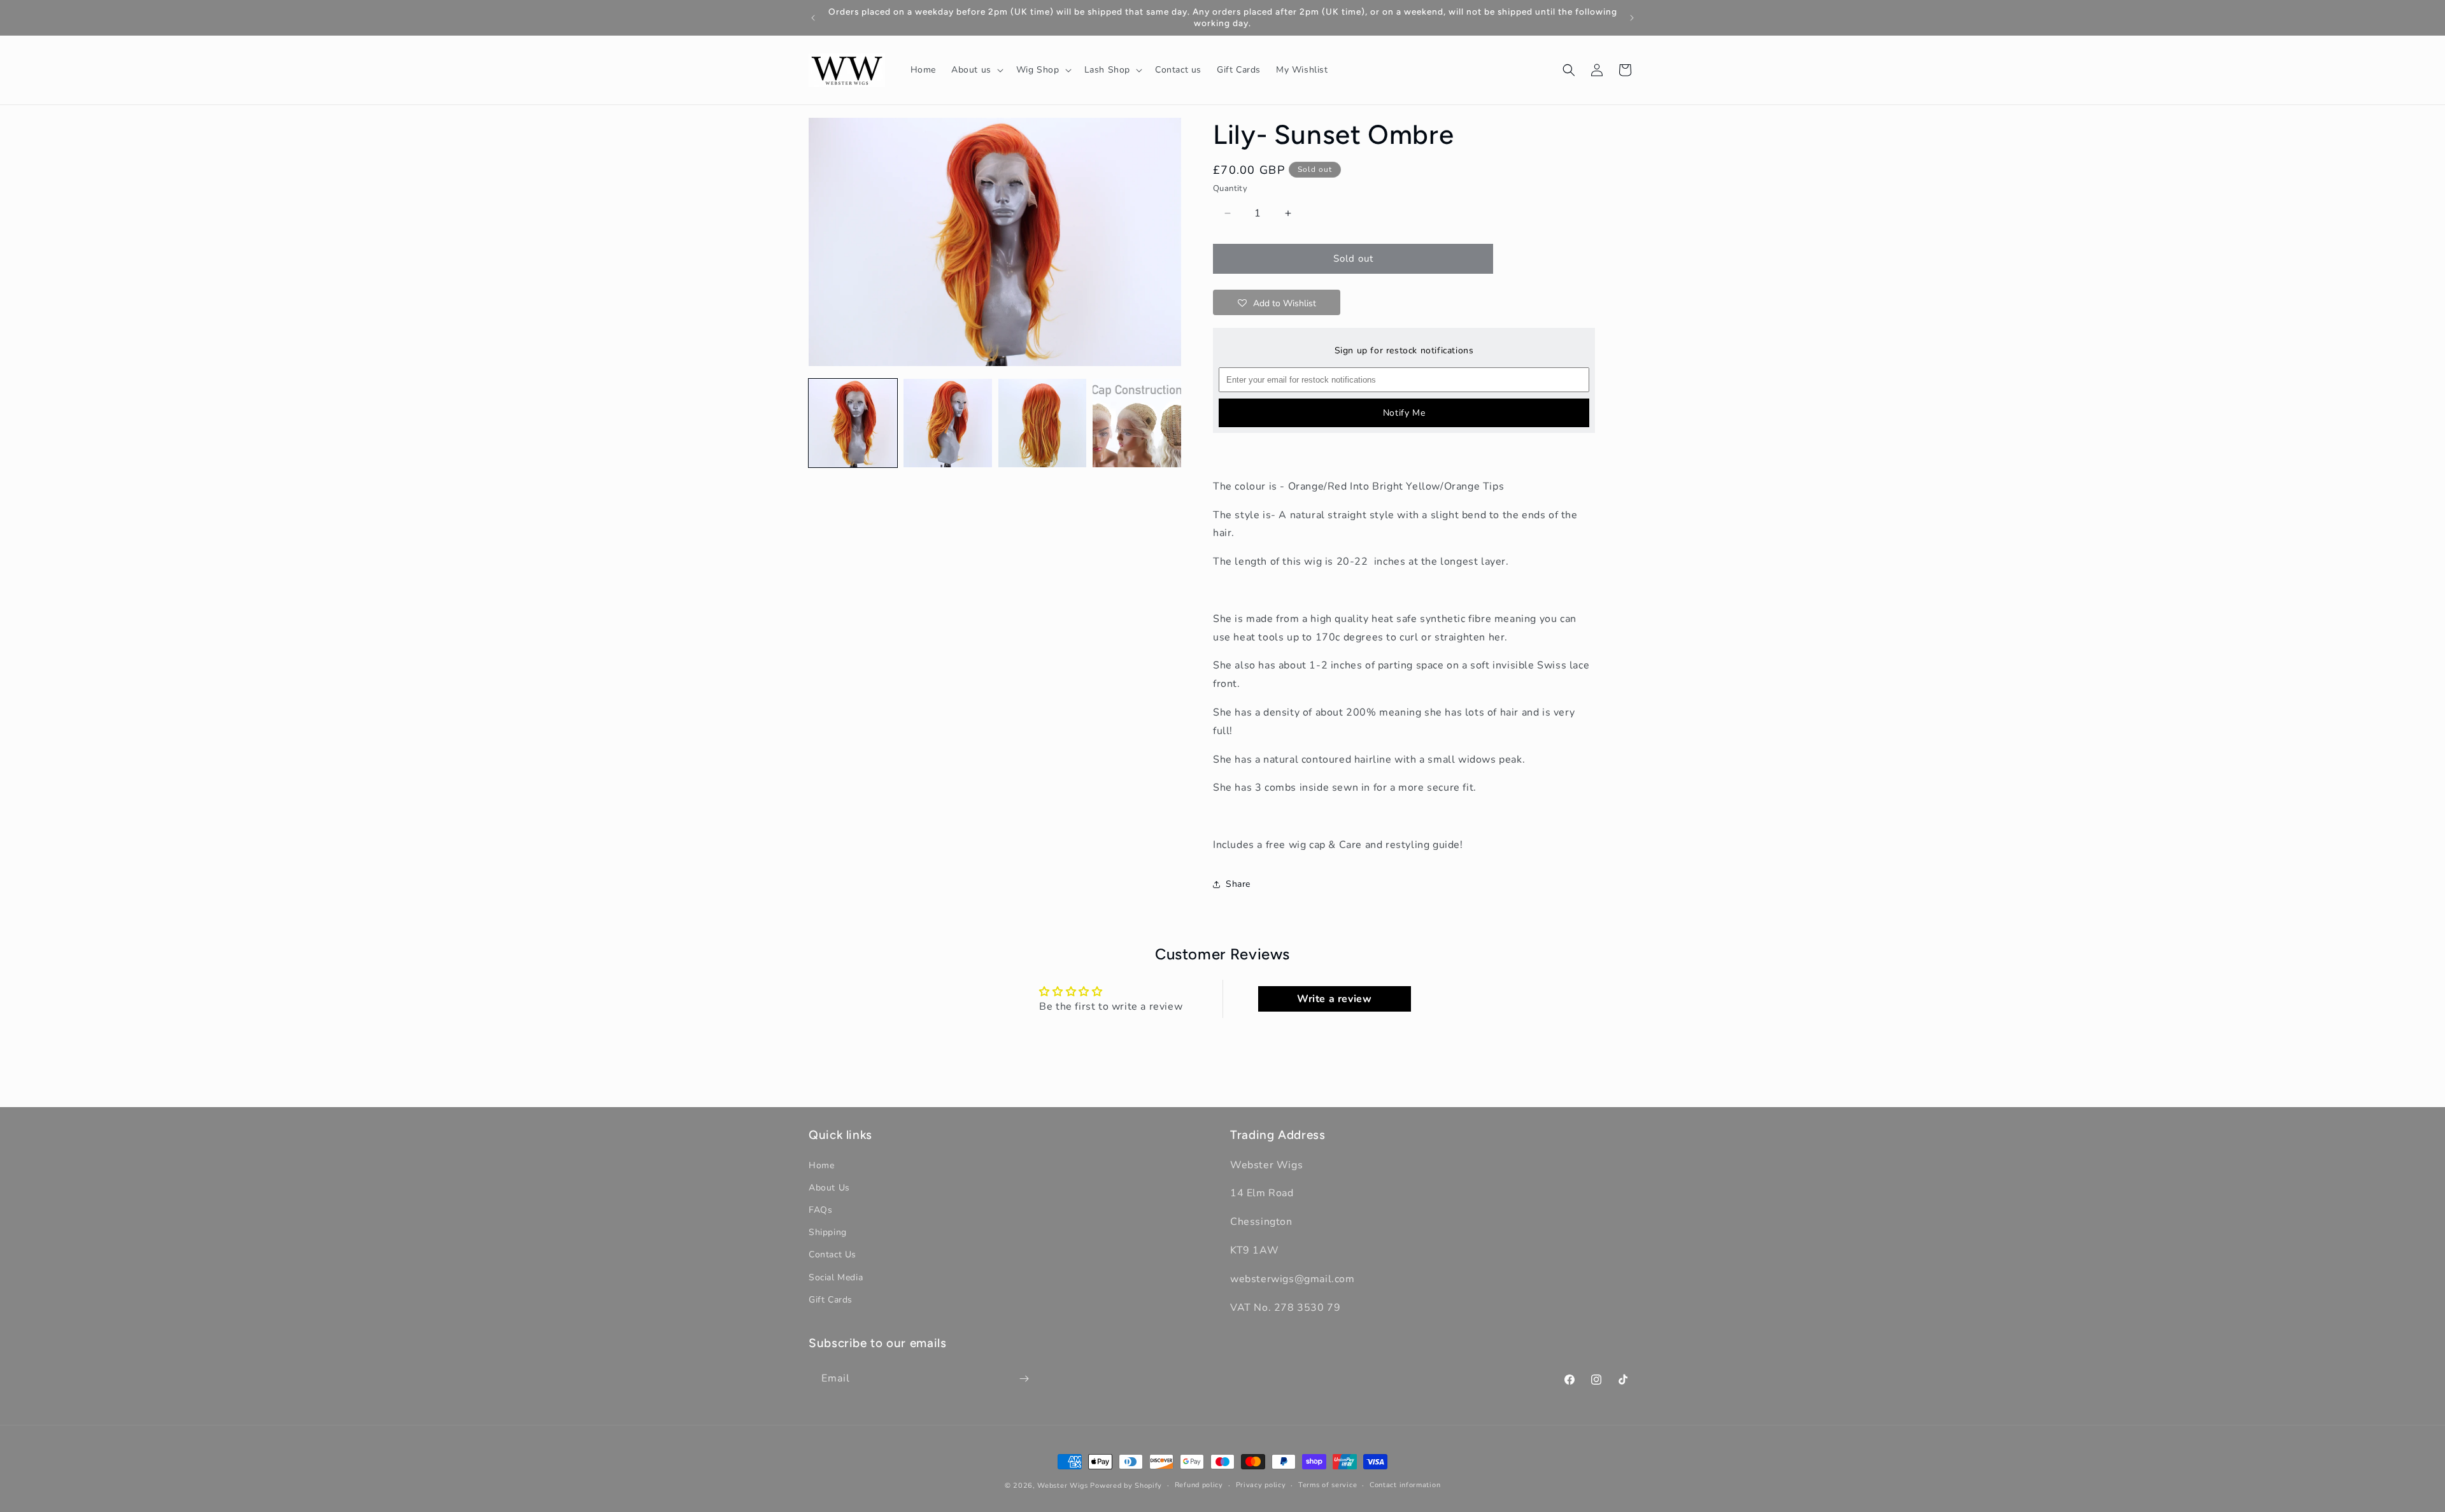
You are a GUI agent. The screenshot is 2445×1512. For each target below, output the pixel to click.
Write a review (1334, 999)
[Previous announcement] (813, 18)
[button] (976, 70)
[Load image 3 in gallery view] (1043, 423)
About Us (829, 1188)
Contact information (1405, 1485)
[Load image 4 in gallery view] (1137, 423)
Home (821, 1165)
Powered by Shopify (1126, 1486)
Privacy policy (1261, 1485)
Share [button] (1238, 884)
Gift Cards (831, 1300)
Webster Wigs (1062, 1486)
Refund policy (1199, 1485)
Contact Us (833, 1254)
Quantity (1230, 188)
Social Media (836, 1277)
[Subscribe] (1024, 1379)
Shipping (828, 1232)
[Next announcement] (1632, 18)
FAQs (820, 1210)
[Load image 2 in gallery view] (948, 423)
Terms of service (1328, 1485)
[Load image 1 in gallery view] (853, 423)
